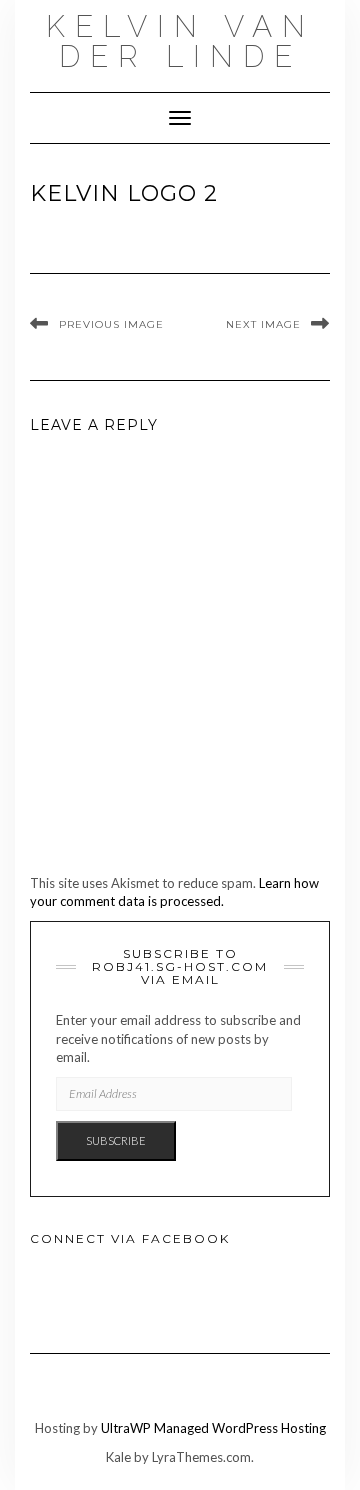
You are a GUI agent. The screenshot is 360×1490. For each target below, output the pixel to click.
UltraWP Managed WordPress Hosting (213, 1428)
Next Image (263, 324)
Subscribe (116, 1140)
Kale (118, 1457)
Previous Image (111, 324)
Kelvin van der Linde (180, 41)
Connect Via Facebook (130, 1238)
